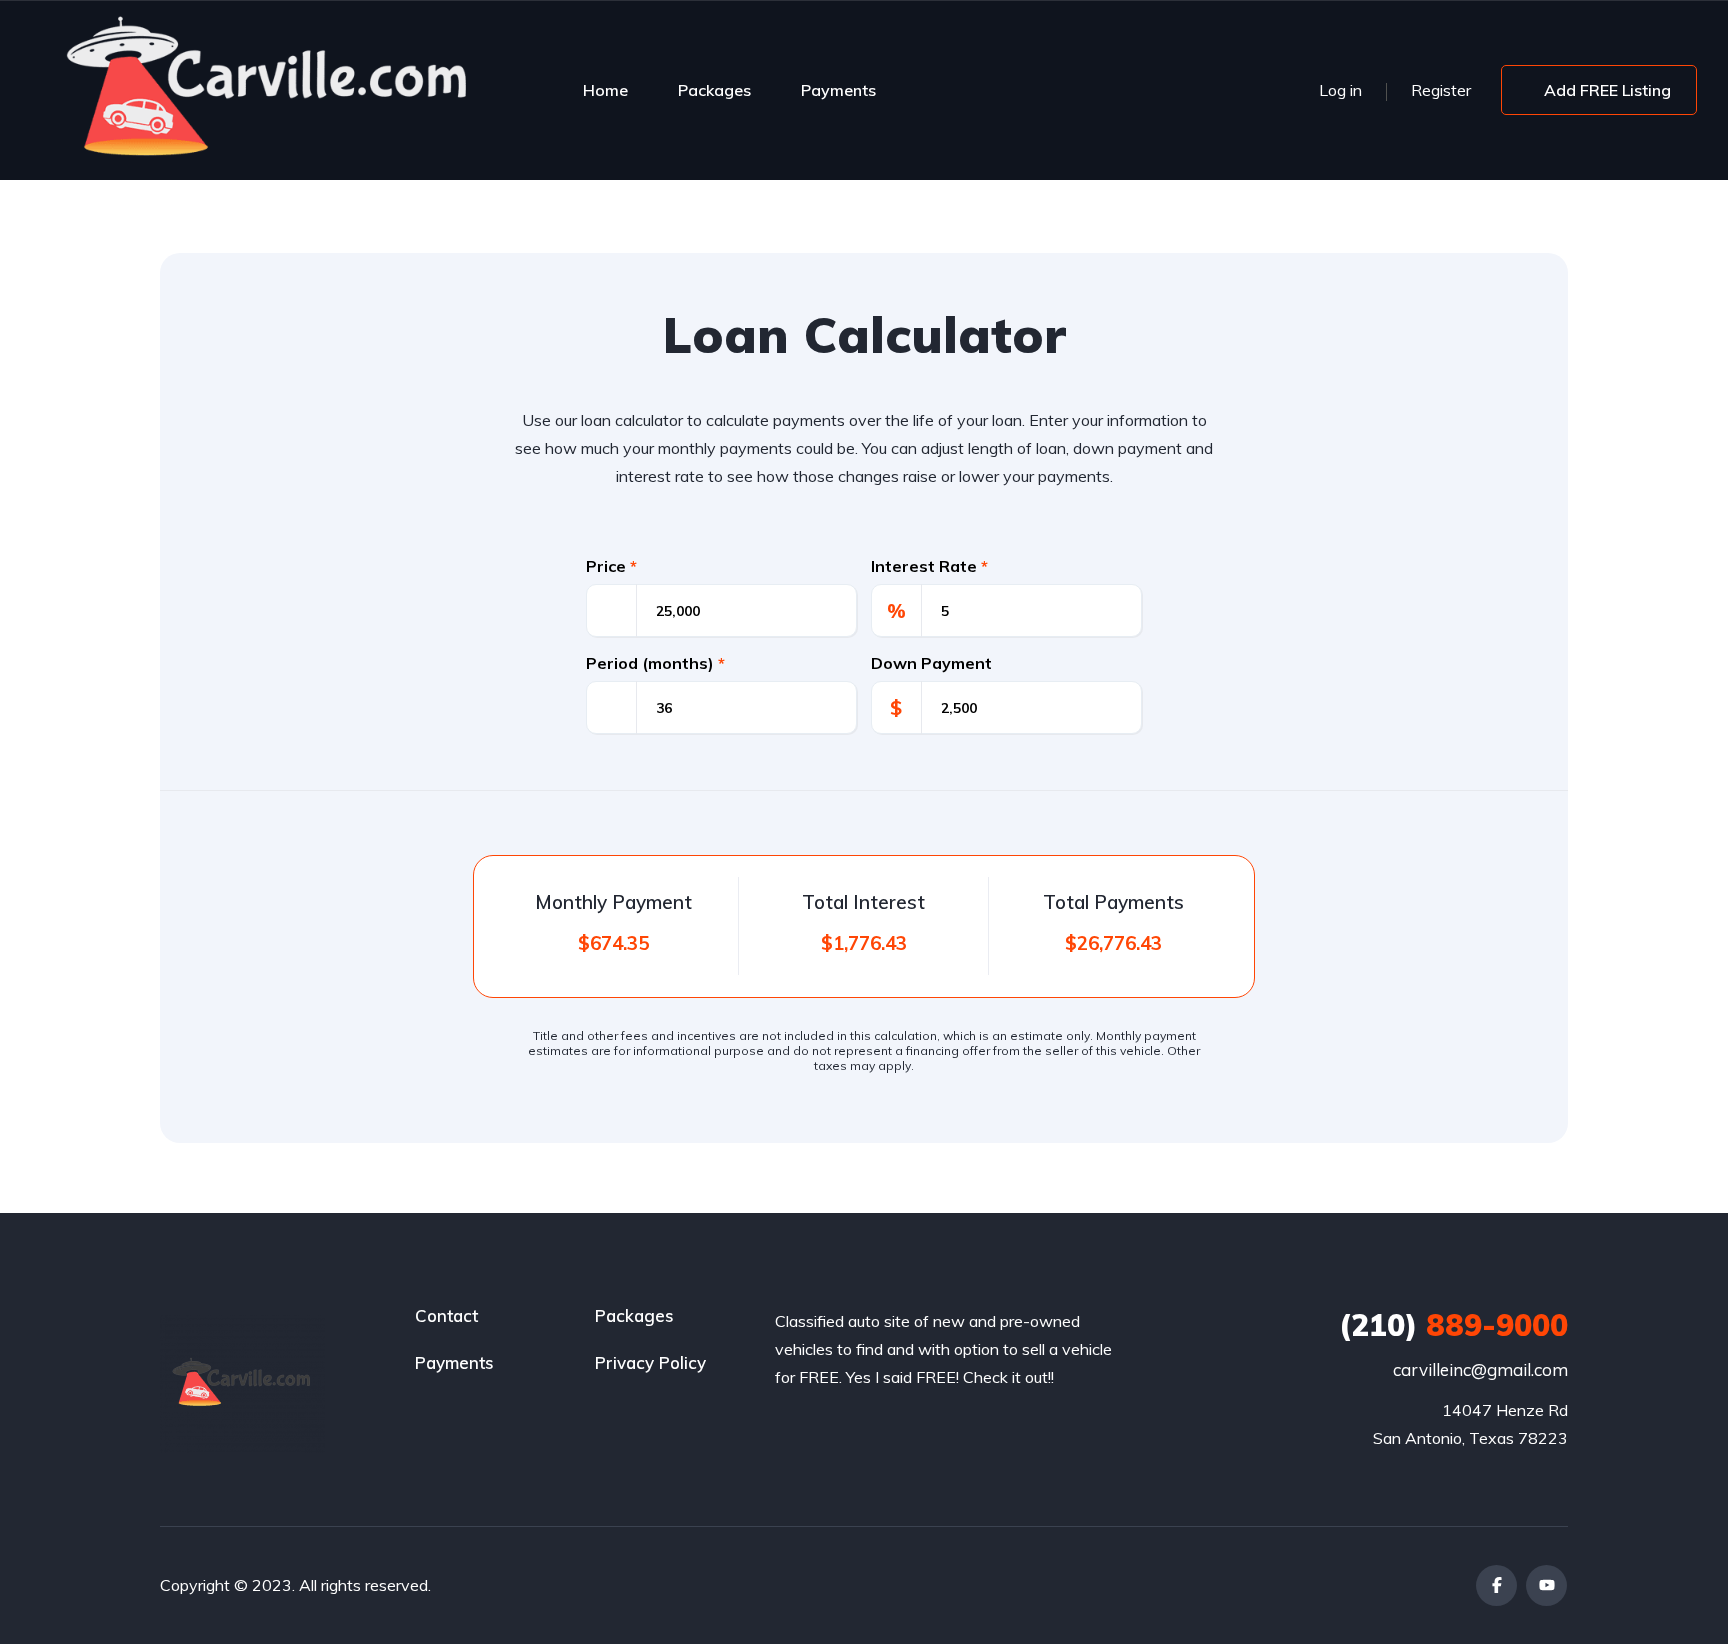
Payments (838, 90)
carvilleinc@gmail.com (1480, 1369)
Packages (714, 90)
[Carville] (270, 90)
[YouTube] (1546, 1585)
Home (605, 90)
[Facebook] (1496, 1585)
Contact (446, 1315)
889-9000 (1453, 1325)
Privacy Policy (650, 1362)
